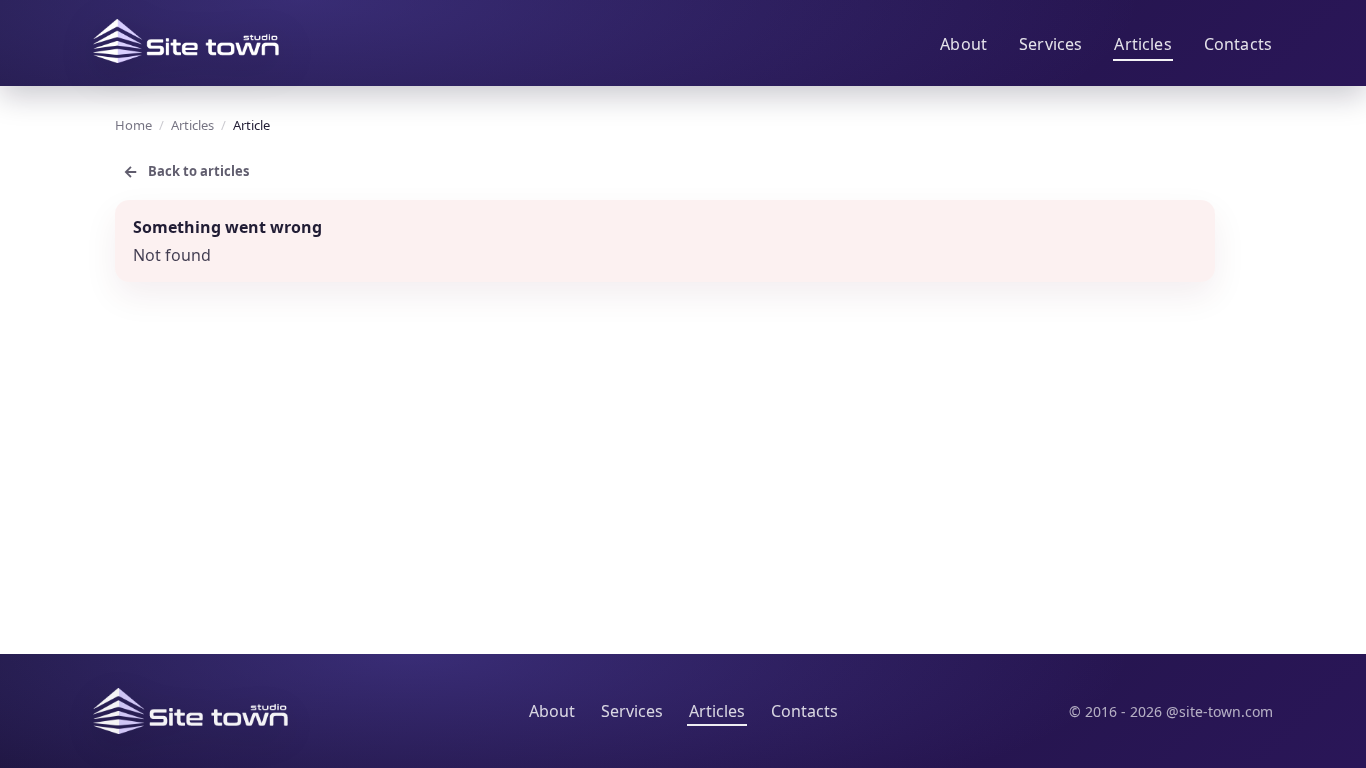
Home (133, 125)
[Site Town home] (186, 41)
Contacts (1238, 44)
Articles (1142, 44)
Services (1050, 44)
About (963, 44)
